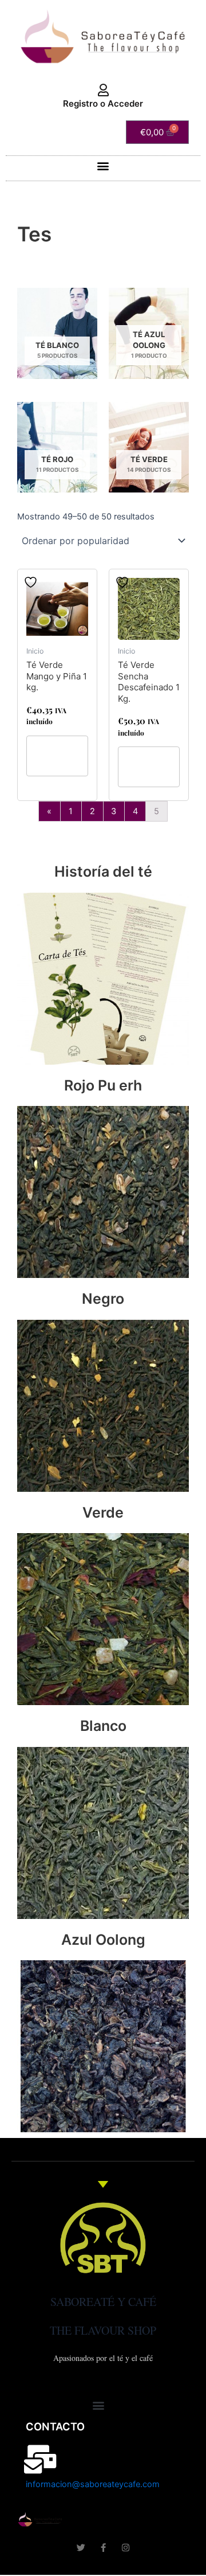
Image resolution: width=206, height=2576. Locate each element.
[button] (103, 165)
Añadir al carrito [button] (55, 756)
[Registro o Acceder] (103, 91)
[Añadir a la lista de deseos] (32, 582)
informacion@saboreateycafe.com (93, 2484)
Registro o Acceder (103, 103)
